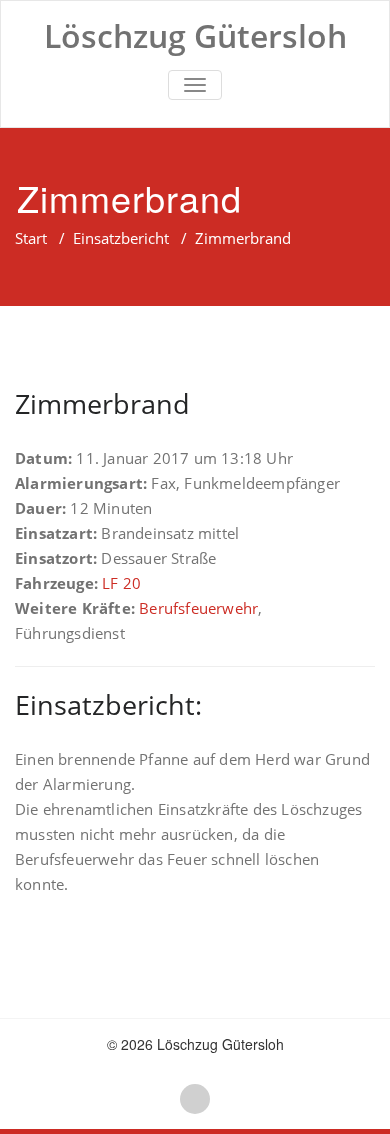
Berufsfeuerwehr (198, 608)
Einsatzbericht (121, 238)
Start (31, 238)
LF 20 (121, 583)
